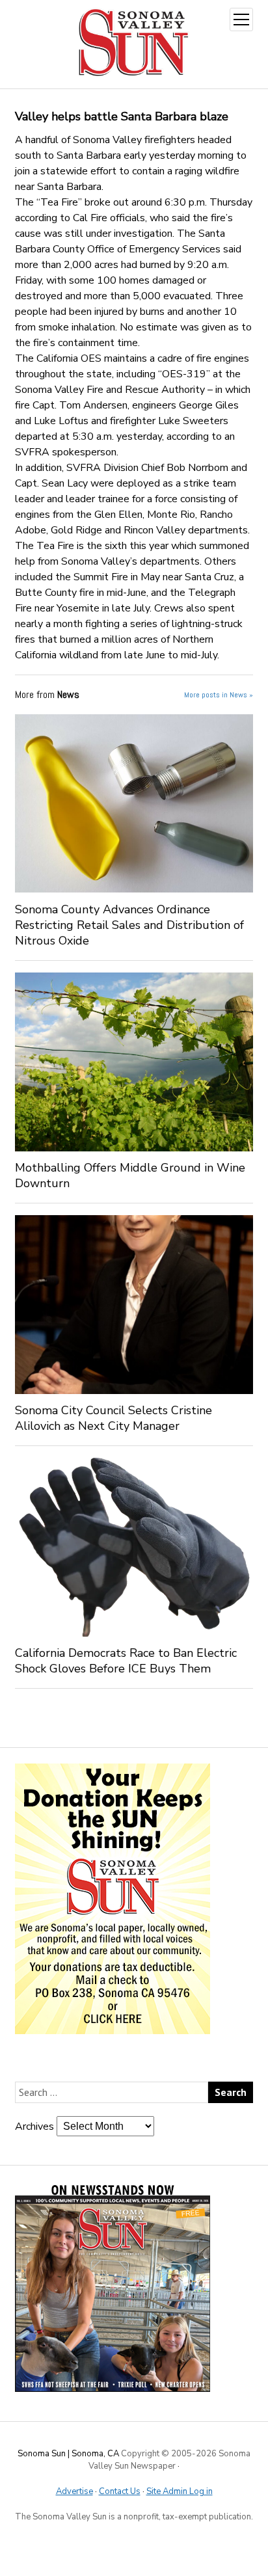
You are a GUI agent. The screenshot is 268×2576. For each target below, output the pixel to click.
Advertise (74, 2491)
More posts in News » (219, 695)
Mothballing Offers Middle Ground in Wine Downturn (130, 1175)
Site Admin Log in (180, 2491)
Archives (34, 2127)
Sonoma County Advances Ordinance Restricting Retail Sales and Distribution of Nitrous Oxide (129, 925)
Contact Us (120, 2491)
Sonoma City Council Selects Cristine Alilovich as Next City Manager (114, 1418)
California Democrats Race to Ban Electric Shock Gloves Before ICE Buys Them (126, 1661)
